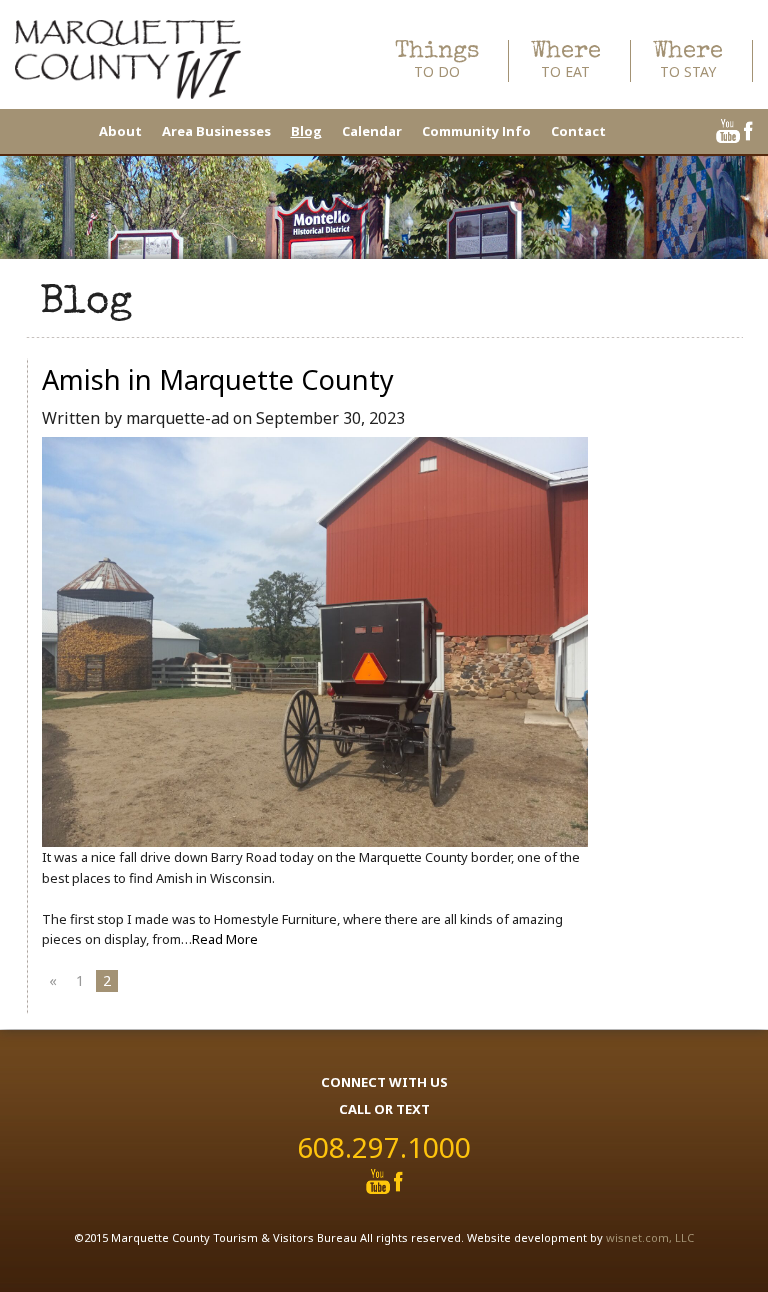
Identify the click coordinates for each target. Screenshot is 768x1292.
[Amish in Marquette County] (315, 641)
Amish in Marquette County (218, 379)
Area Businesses (216, 131)
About (120, 131)
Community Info (476, 131)
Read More (225, 939)
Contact (578, 131)
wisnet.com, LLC (650, 1237)
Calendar (372, 131)
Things (437, 60)
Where (566, 60)
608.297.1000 (384, 1147)
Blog (306, 131)
